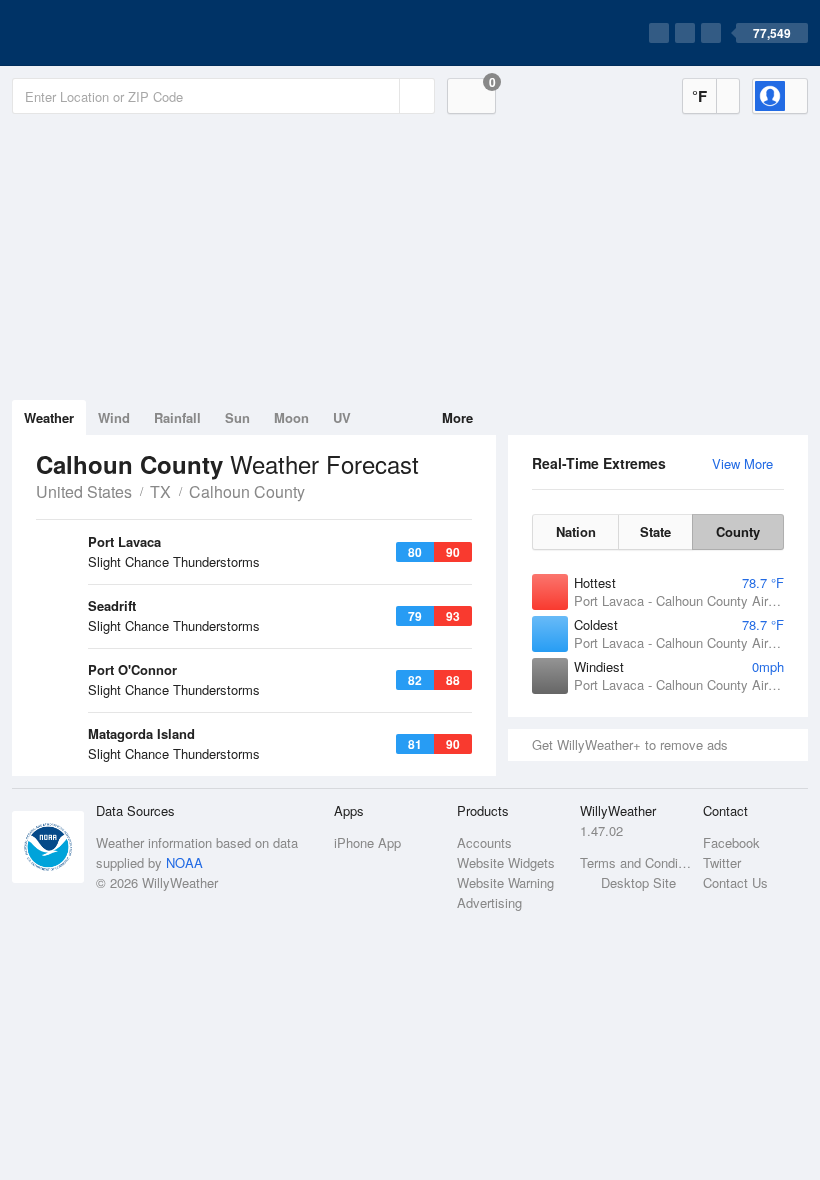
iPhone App (367, 842)
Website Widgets (506, 862)
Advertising (489, 902)
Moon (291, 417)
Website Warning (505, 882)
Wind (114, 417)
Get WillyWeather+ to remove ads (630, 744)
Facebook (731, 842)
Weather (49, 417)
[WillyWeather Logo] (106, 33)
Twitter (722, 862)
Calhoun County (247, 491)
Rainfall (177, 417)
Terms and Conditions (635, 862)
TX (160, 491)
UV (342, 417)
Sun (237, 417)
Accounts (484, 842)
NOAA (184, 862)
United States (84, 491)
